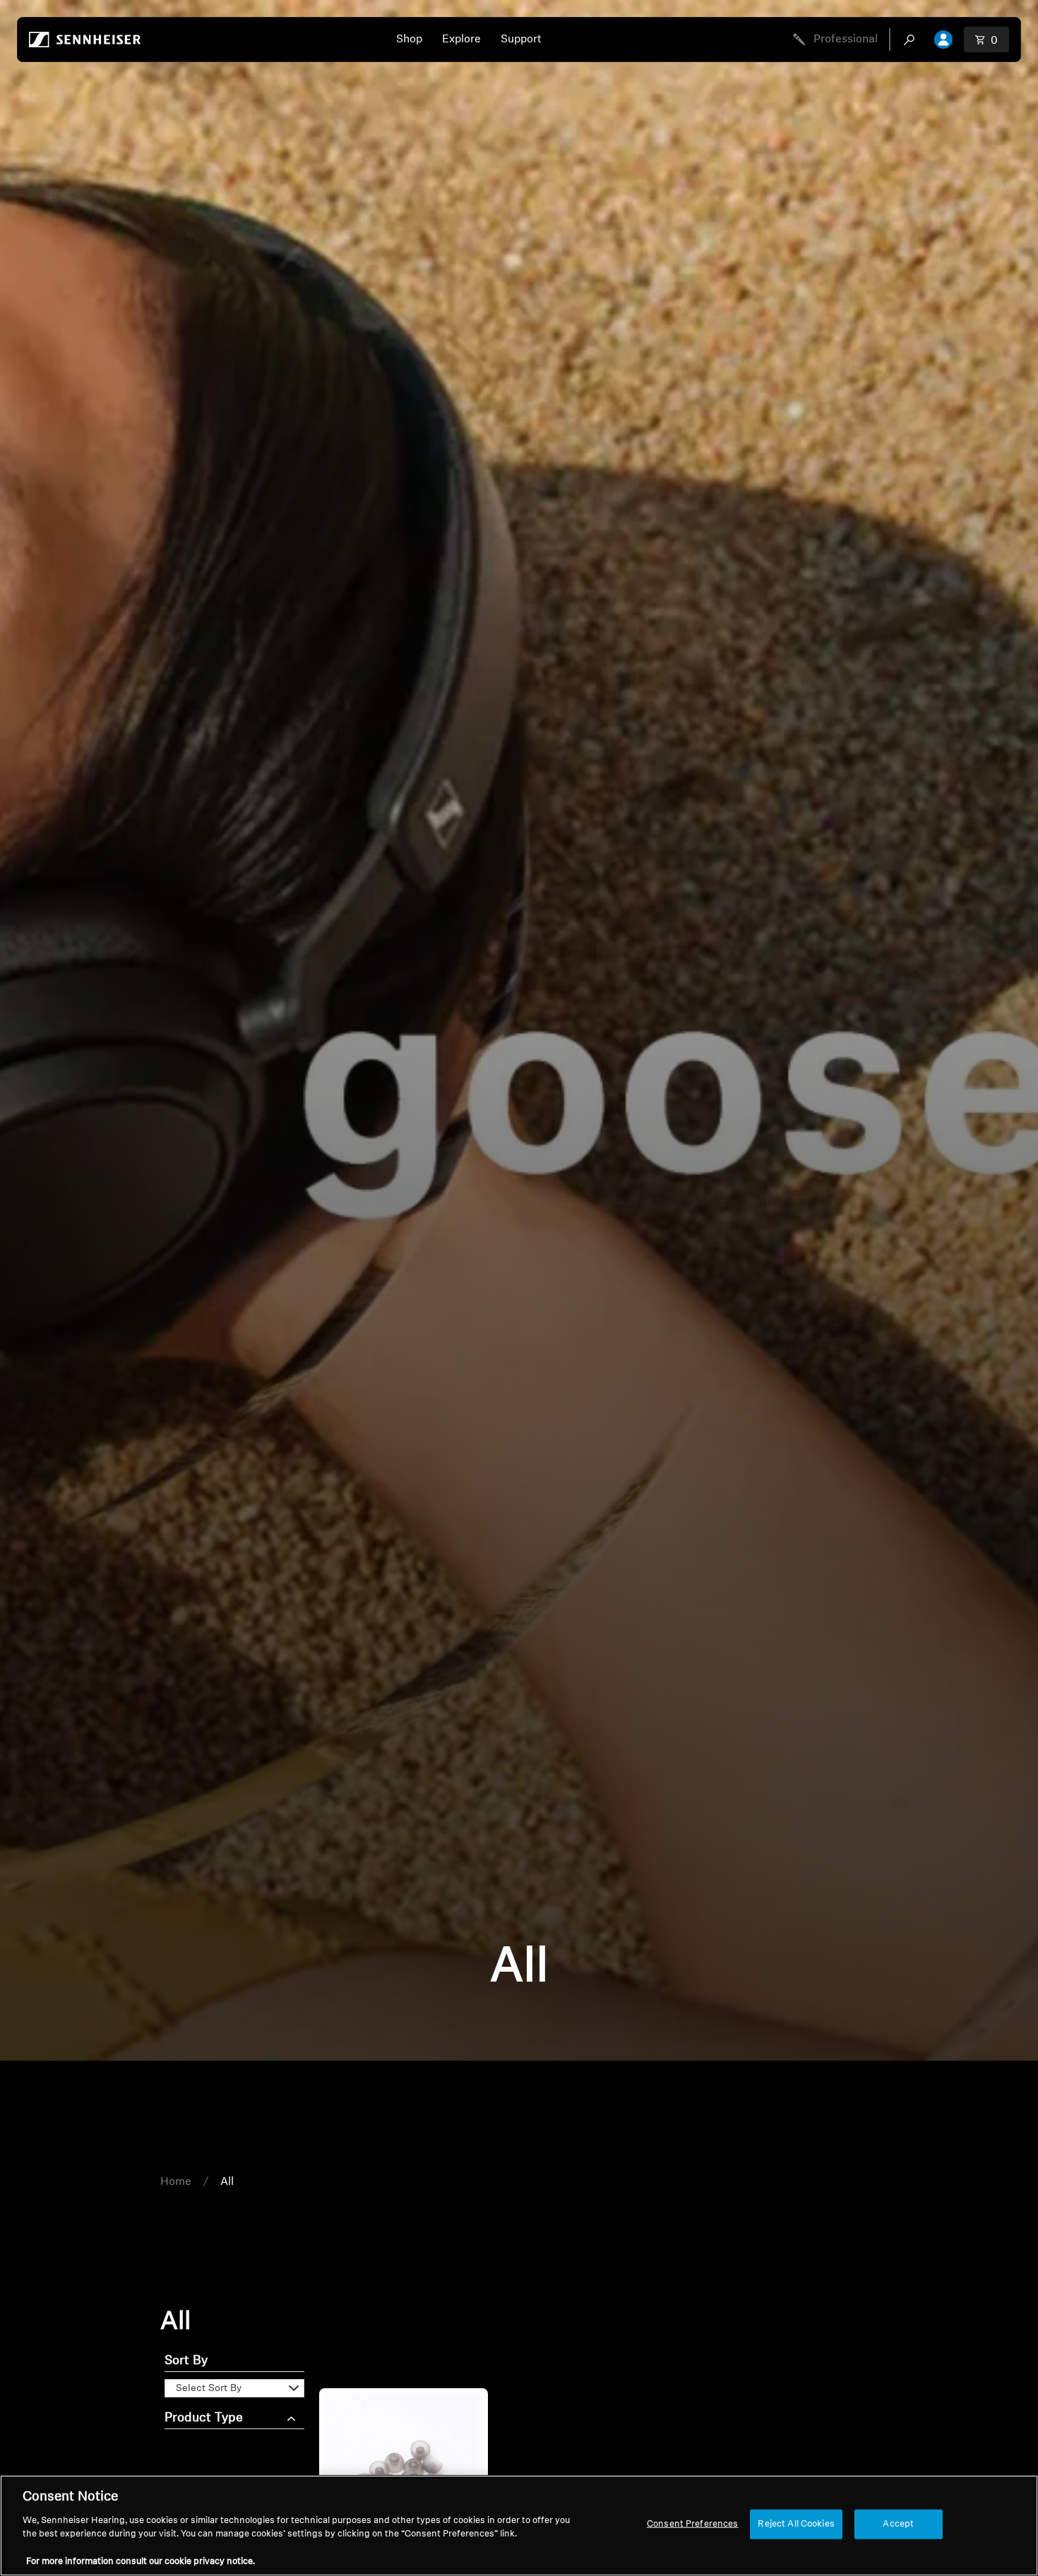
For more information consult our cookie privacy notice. (141, 2562)
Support (521, 40)
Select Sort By (209, 2389)
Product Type (204, 2419)
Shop (409, 40)
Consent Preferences (692, 2524)
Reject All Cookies (796, 2524)
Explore (461, 40)
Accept (898, 2524)
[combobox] (912, 40)
